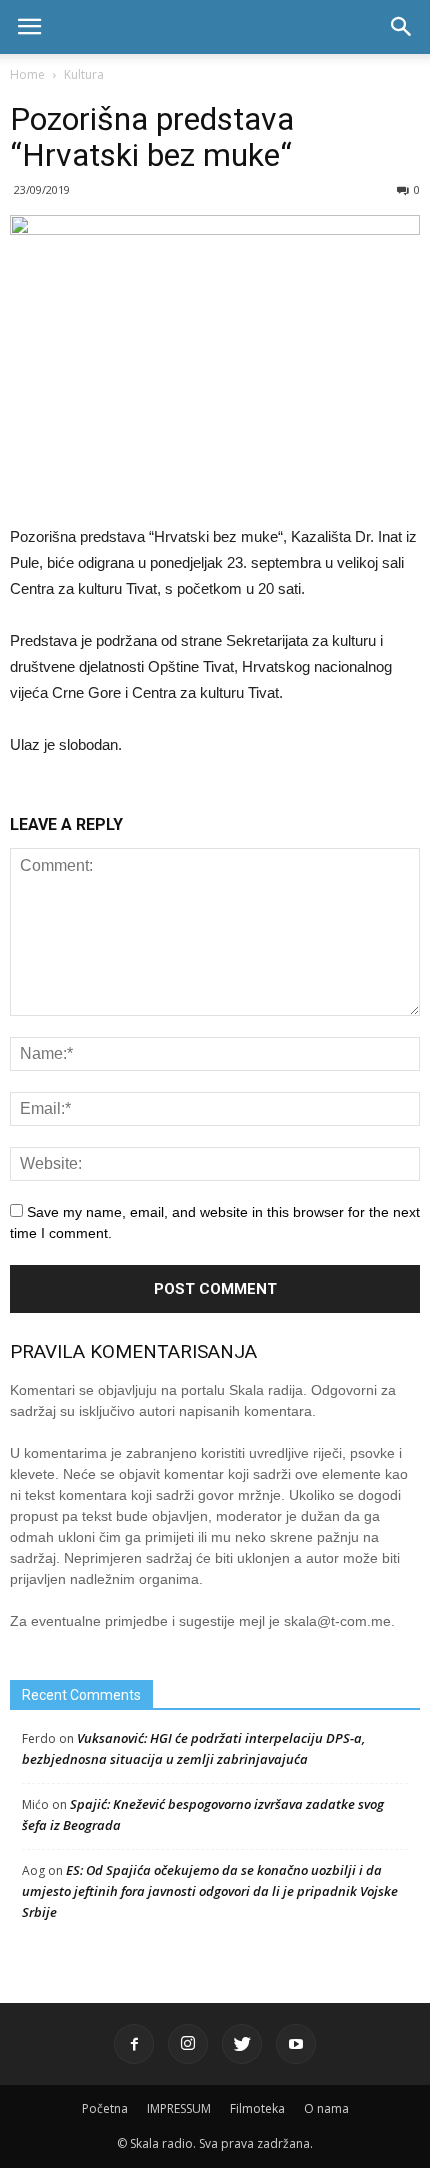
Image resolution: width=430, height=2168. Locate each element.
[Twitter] (242, 2044)
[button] (402, 27)
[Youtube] (296, 2044)
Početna (105, 2108)
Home (27, 74)
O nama (326, 2108)
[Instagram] (188, 2044)
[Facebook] (134, 2044)
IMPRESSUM (179, 2108)
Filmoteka (257, 2108)
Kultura (84, 74)
